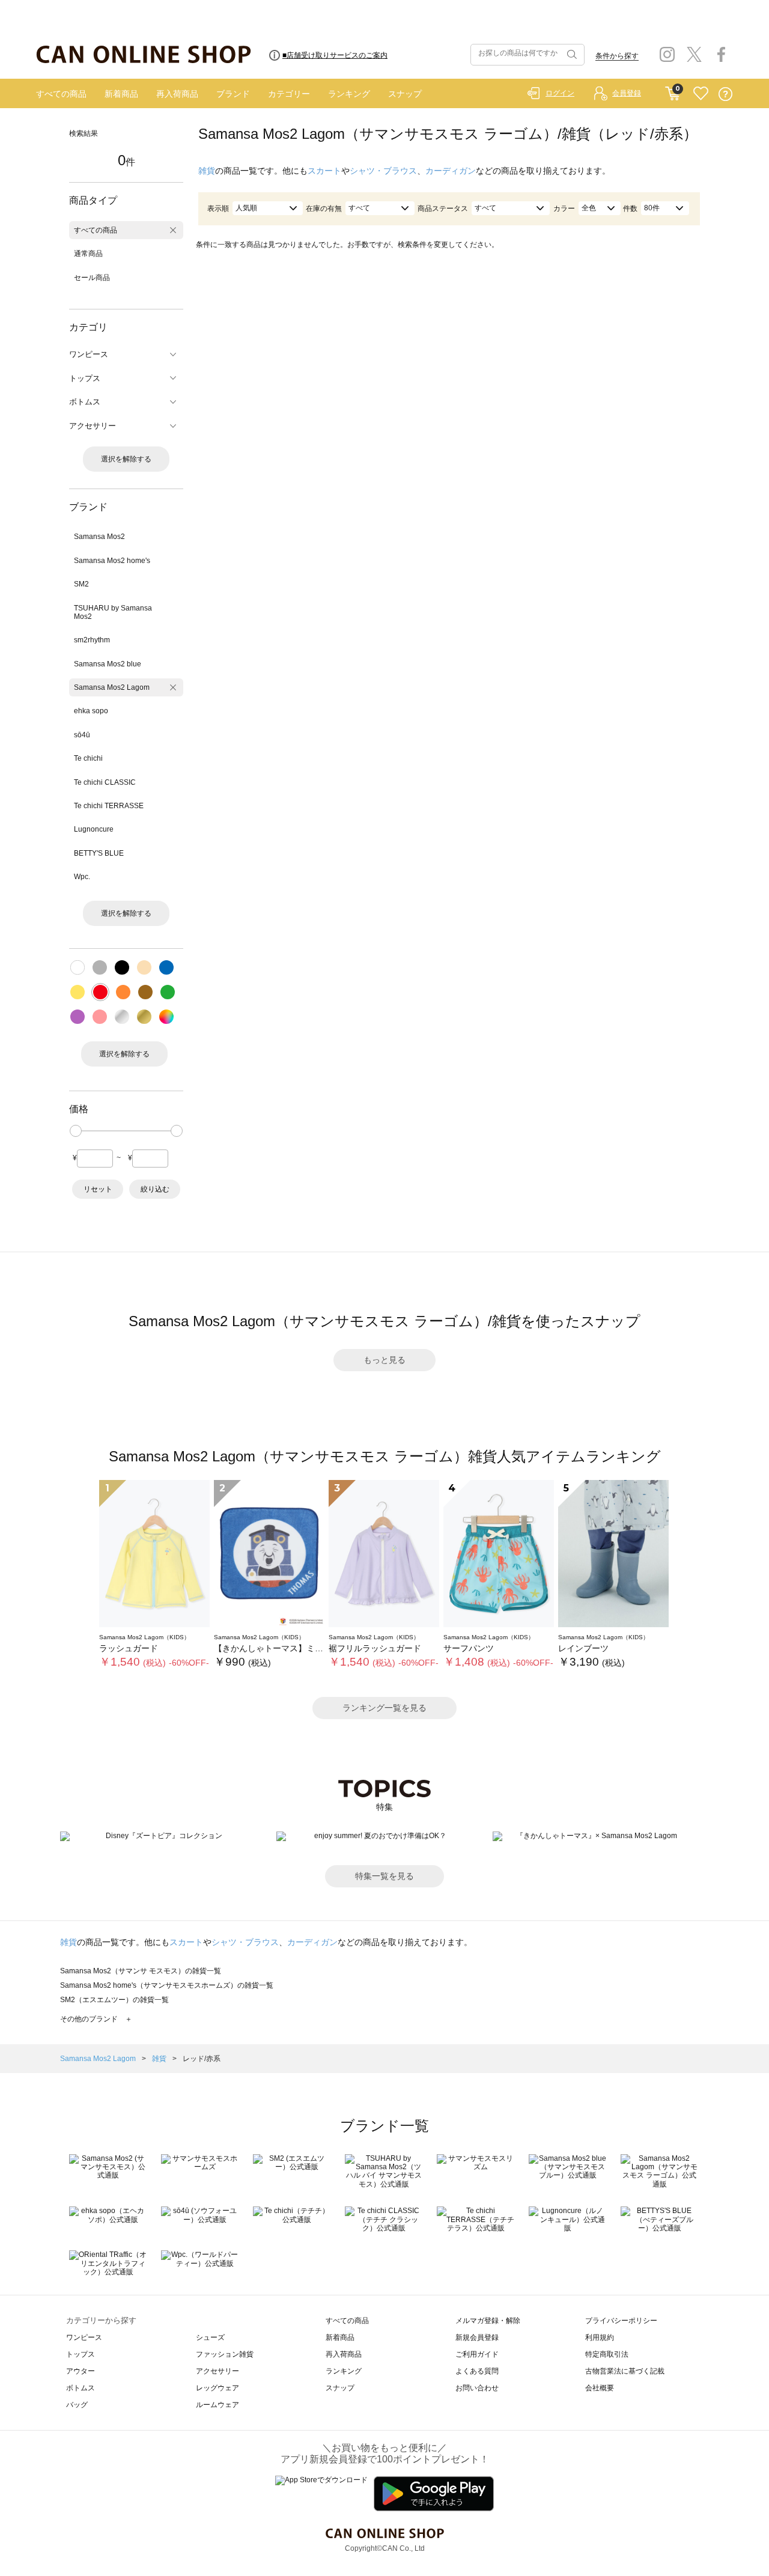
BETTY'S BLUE (99, 853)
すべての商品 (61, 94)
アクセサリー (217, 2371)
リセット (98, 1189)
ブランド (233, 94)
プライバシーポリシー (621, 2321)
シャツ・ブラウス (383, 171)
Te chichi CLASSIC (105, 782)
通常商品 (88, 254)
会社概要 (600, 2388)
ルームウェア (217, 2405)
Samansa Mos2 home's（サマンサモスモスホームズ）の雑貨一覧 (167, 1985)
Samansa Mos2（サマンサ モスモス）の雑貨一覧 (141, 1971)
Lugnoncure (94, 829)
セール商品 (92, 278)
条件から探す (617, 56)
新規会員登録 (477, 2337)
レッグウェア (217, 2388)
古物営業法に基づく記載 (625, 2371)
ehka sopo (91, 711)
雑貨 (207, 171)
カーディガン (451, 171)
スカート (324, 171)
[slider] (76, 1131)
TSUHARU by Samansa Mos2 (113, 612)
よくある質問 (477, 2371)
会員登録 (627, 93)
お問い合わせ (477, 2388)
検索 (571, 55)
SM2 (81, 584)
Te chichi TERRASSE (109, 806)
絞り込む (155, 1189)
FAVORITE (701, 94)
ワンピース (84, 2337)
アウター (81, 2371)
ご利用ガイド (477, 2354)
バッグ (77, 2405)
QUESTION (725, 94)
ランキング (349, 94)
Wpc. (82, 877)
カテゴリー (289, 94)
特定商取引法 (607, 2354)
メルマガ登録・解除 (488, 2321)
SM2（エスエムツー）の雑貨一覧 (114, 2000)
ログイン (560, 93)
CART (673, 91)
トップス (81, 2354)
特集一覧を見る (384, 1876)
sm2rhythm (92, 640)
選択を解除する (126, 459)
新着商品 (121, 94)
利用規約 (600, 2337)
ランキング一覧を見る (384, 1708)
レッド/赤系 (202, 2059)
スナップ (405, 94)
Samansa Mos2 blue (108, 664)
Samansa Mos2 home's (112, 561)
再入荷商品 (177, 94)
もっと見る (384, 1360)
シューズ (210, 2337)
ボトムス (81, 2388)
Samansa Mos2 (99, 537)
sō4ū (82, 735)
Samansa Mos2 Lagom (112, 687)
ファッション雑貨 (225, 2354)
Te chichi (88, 758)
